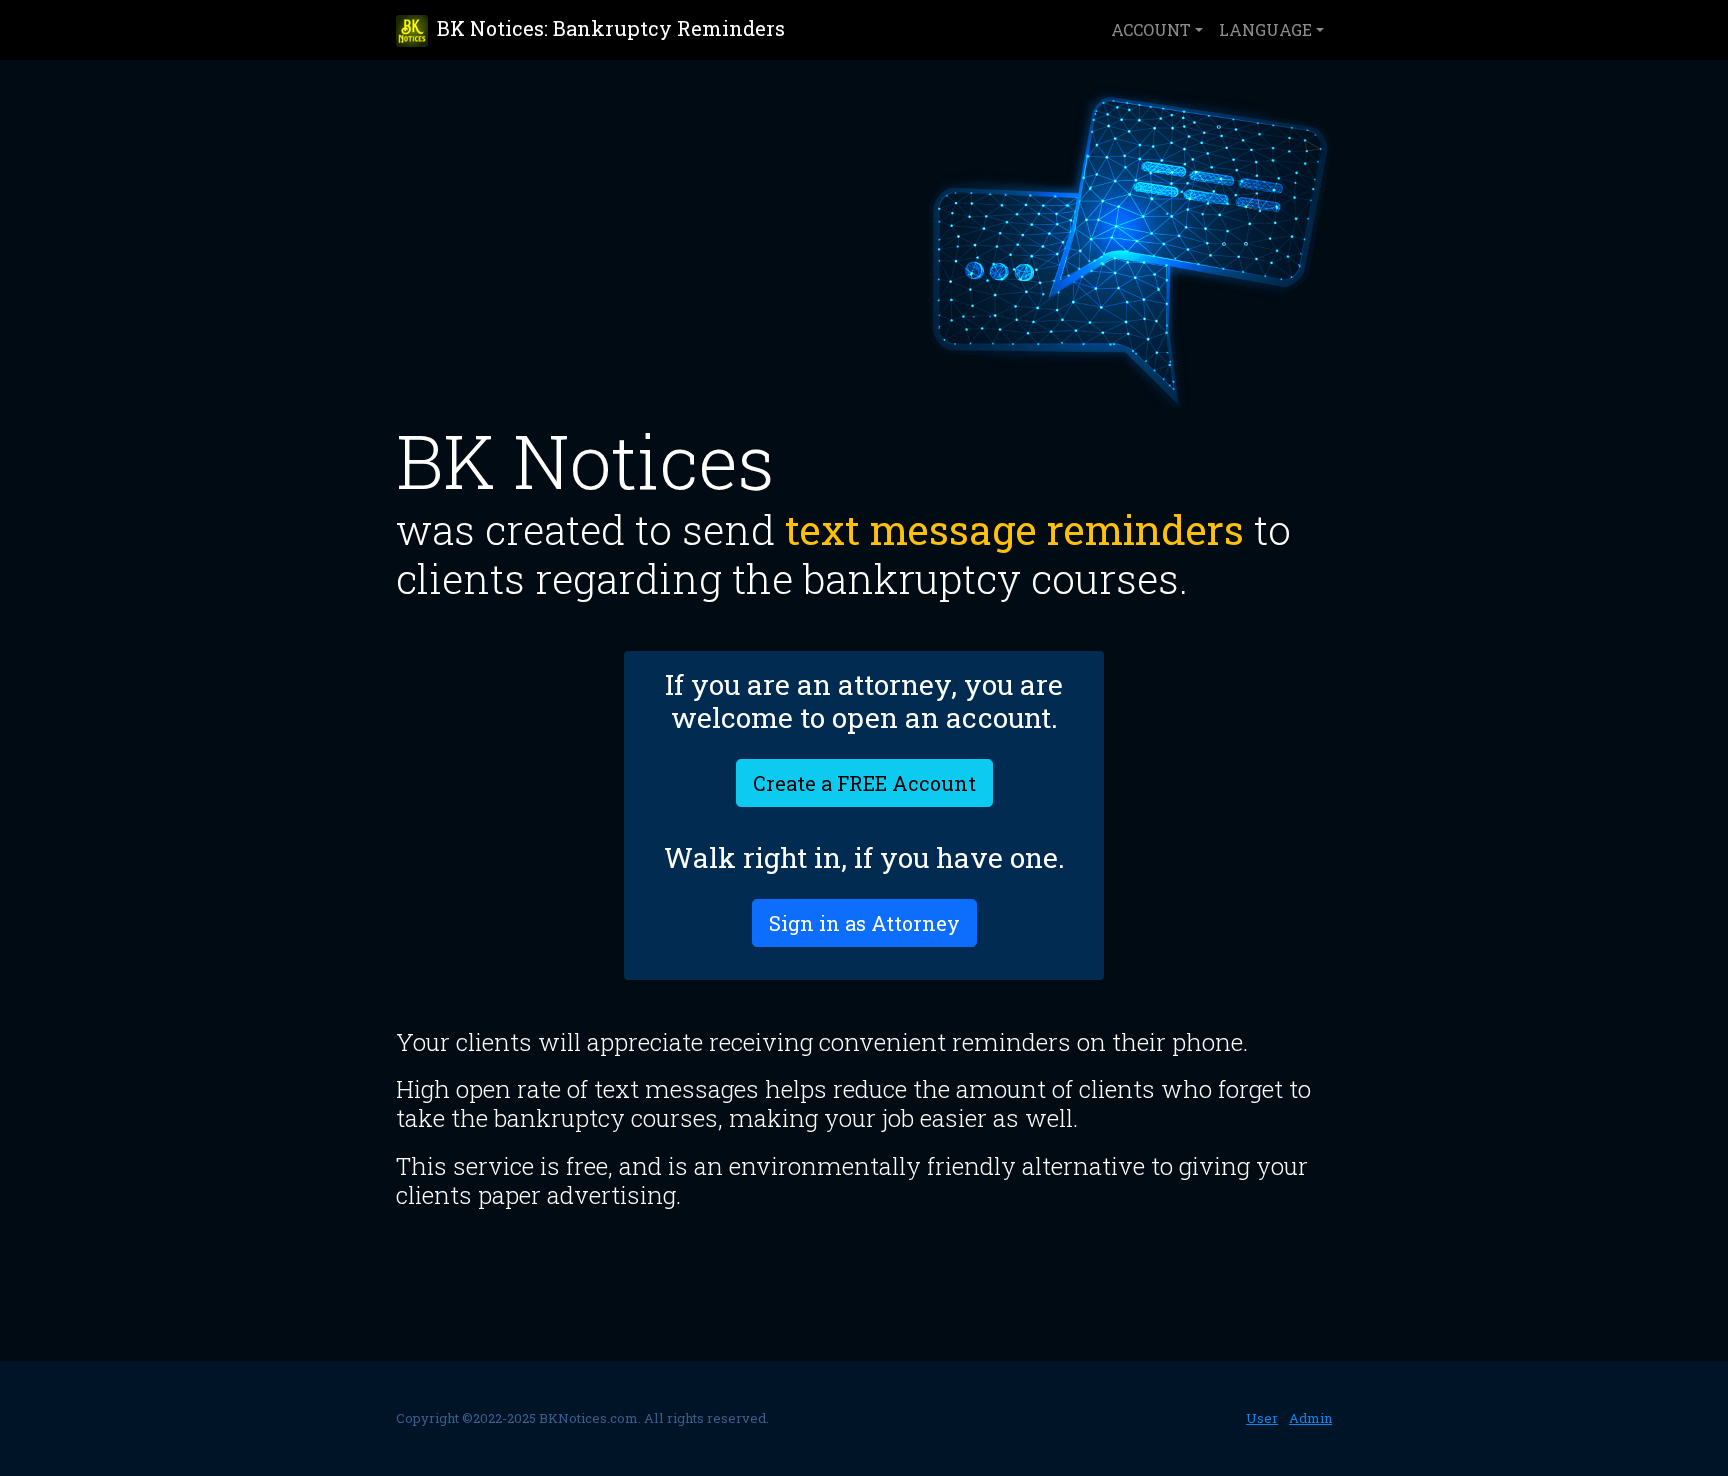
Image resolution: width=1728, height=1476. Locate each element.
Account (1151, 29)
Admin (1310, 1418)
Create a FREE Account (864, 783)
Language (1265, 29)
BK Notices (608, 28)
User (1262, 1418)
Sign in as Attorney (864, 923)
